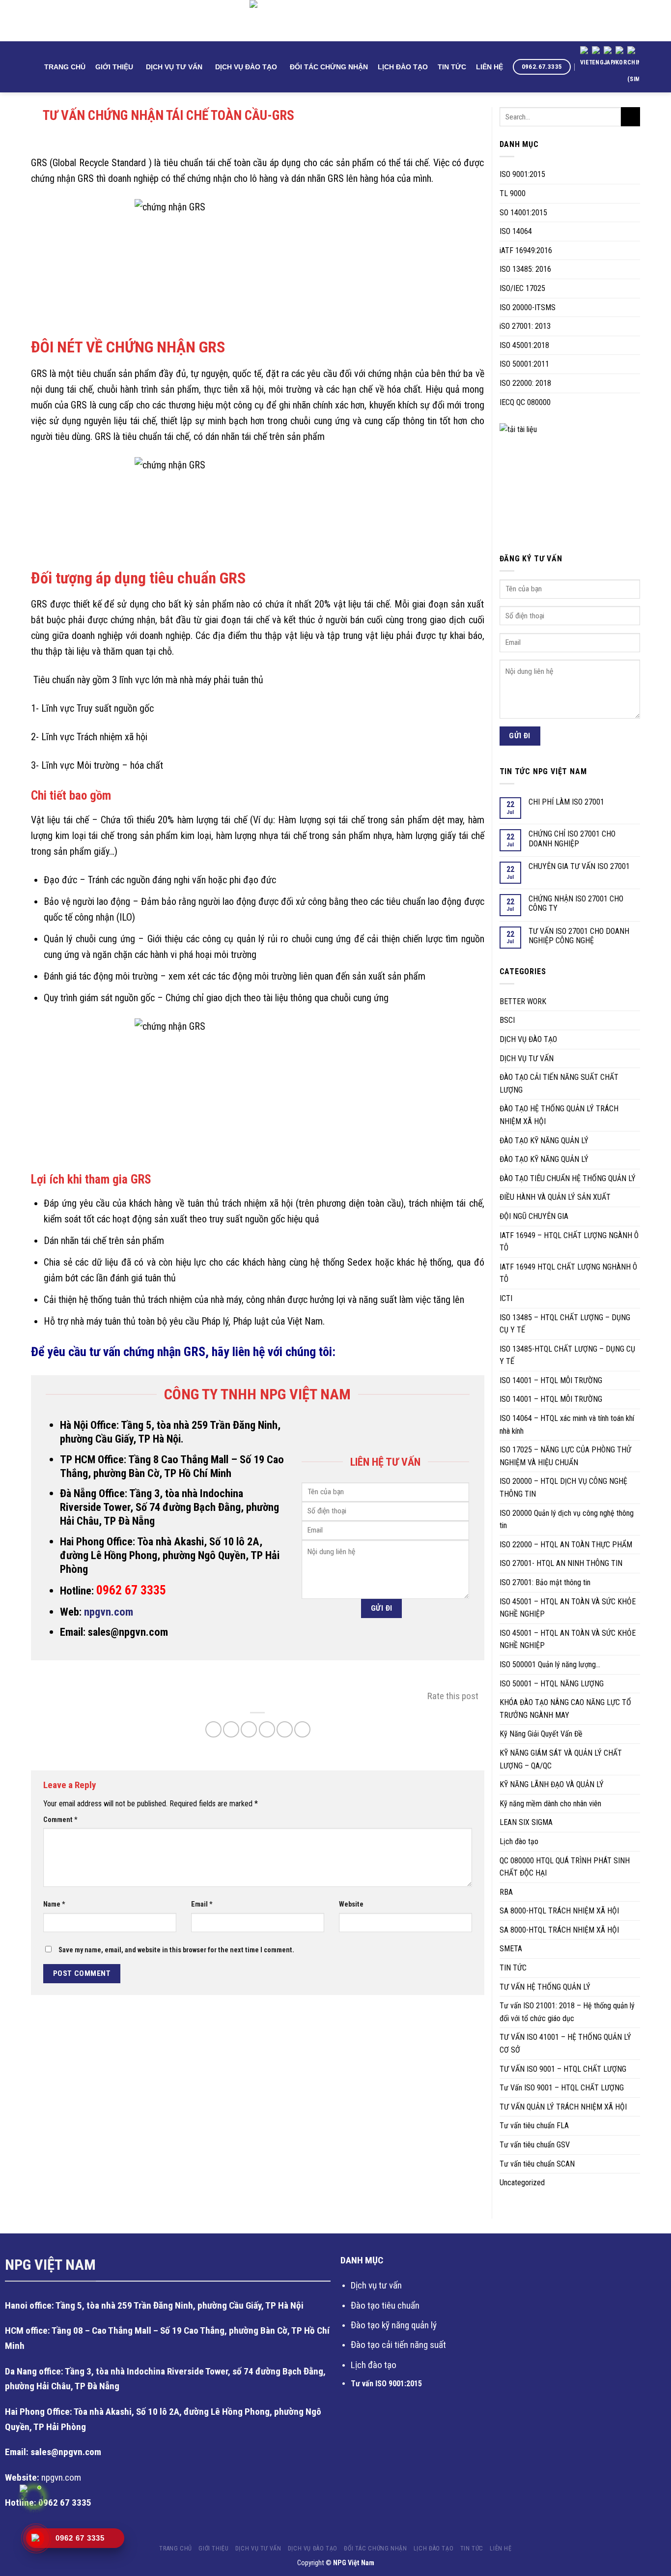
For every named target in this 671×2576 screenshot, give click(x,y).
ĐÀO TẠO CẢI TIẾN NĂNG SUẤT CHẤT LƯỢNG (559, 1084)
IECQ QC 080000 (525, 402)
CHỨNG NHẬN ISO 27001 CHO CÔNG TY (576, 903)
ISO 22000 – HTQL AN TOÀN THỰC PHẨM (566, 1545)
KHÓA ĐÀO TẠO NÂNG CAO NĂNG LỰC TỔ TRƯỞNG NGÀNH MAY (565, 1709)
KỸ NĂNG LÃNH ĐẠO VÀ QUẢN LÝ (552, 1784)
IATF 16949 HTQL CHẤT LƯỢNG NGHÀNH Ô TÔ (568, 1273)
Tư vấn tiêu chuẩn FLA (534, 2126)
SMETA (511, 1949)
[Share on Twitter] (231, 1729)
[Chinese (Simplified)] (633, 67)
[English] (598, 58)
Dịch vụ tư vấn (376, 2285)
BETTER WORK (523, 1001)
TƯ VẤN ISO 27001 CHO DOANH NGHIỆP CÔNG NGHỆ (579, 936)
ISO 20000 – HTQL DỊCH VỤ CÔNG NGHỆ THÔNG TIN (563, 1488)
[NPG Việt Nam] (335, 21)
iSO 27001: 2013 (525, 326)
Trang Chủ (65, 67)
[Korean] (621, 58)
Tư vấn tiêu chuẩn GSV (535, 2145)
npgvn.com (109, 1612)
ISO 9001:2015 (522, 174)
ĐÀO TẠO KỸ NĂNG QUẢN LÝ (544, 1141)
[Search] (35, 67)
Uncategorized (522, 2183)
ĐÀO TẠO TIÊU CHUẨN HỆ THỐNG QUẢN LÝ (568, 1178)
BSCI (507, 1020)
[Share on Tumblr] (302, 1729)
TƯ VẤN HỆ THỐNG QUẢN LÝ (545, 1987)
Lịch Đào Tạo (403, 67)
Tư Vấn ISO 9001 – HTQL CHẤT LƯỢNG (562, 2088)
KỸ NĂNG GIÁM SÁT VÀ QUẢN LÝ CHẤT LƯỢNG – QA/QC (561, 1759)
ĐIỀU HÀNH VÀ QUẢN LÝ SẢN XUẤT (555, 1197)
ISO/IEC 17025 (522, 288)
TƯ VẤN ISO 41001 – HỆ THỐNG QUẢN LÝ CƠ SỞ (565, 2043)
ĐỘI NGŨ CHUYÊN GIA (534, 1216)
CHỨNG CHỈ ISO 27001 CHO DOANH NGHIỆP (572, 839)
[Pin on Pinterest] (267, 1729)
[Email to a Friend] (249, 1729)
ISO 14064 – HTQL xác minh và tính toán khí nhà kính (567, 1425)
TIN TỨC (452, 67)
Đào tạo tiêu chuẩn (385, 2305)
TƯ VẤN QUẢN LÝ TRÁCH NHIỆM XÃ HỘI (563, 2107)
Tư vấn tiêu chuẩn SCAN (537, 2164)
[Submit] (630, 117)
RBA (506, 1892)
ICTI (506, 1298)
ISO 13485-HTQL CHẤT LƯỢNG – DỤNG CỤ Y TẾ (567, 1355)
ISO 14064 (516, 231)
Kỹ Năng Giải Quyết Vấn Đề (541, 1734)
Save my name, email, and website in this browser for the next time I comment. (176, 1950)
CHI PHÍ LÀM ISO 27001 (566, 802)
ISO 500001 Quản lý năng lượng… (550, 1664)
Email (202, 1904)
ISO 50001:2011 (524, 364)
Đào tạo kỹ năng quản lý (394, 2325)
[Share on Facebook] (213, 1729)
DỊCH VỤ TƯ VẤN (174, 67)
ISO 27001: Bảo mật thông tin (545, 1582)
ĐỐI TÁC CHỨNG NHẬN (329, 67)
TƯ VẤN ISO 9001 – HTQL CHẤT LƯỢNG (563, 2069)
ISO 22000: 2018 (525, 383)
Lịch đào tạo (519, 1841)
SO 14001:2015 (523, 213)
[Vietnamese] (586, 58)
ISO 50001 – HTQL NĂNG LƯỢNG (552, 1684)
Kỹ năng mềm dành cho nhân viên (550, 1804)
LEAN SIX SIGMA (526, 1822)
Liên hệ (489, 67)
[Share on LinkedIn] (285, 1729)
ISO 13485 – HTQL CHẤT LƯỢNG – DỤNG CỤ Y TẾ (565, 1324)
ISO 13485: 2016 (525, 269)
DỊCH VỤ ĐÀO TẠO (246, 67)
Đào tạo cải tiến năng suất (398, 2345)
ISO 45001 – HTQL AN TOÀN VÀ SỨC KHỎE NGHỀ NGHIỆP (568, 1608)
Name (54, 1904)
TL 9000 (513, 193)
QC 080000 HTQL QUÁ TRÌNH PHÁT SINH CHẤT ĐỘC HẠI (565, 1867)
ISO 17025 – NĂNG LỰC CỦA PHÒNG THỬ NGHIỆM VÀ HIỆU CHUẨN (565, 1456)
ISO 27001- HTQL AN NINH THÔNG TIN (561, 1563)
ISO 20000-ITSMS (528, 307)
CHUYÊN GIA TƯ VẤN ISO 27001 (579, 866)
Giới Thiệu (114, 67)
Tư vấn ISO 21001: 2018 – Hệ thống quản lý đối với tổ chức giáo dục (567, 2012)
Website (351, 1904)
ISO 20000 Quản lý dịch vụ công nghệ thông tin (567, 1520)
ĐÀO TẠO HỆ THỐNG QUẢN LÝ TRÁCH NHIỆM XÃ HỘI (559, 1115)
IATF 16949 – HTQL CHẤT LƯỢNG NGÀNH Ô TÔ (569, 1242)
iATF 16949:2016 (526, 250)
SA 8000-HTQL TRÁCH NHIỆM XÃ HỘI (559, 1911)
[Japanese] (610, 58)
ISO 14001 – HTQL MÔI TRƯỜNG (551, 1380)
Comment (60, 1820)
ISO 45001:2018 (524, 345)
